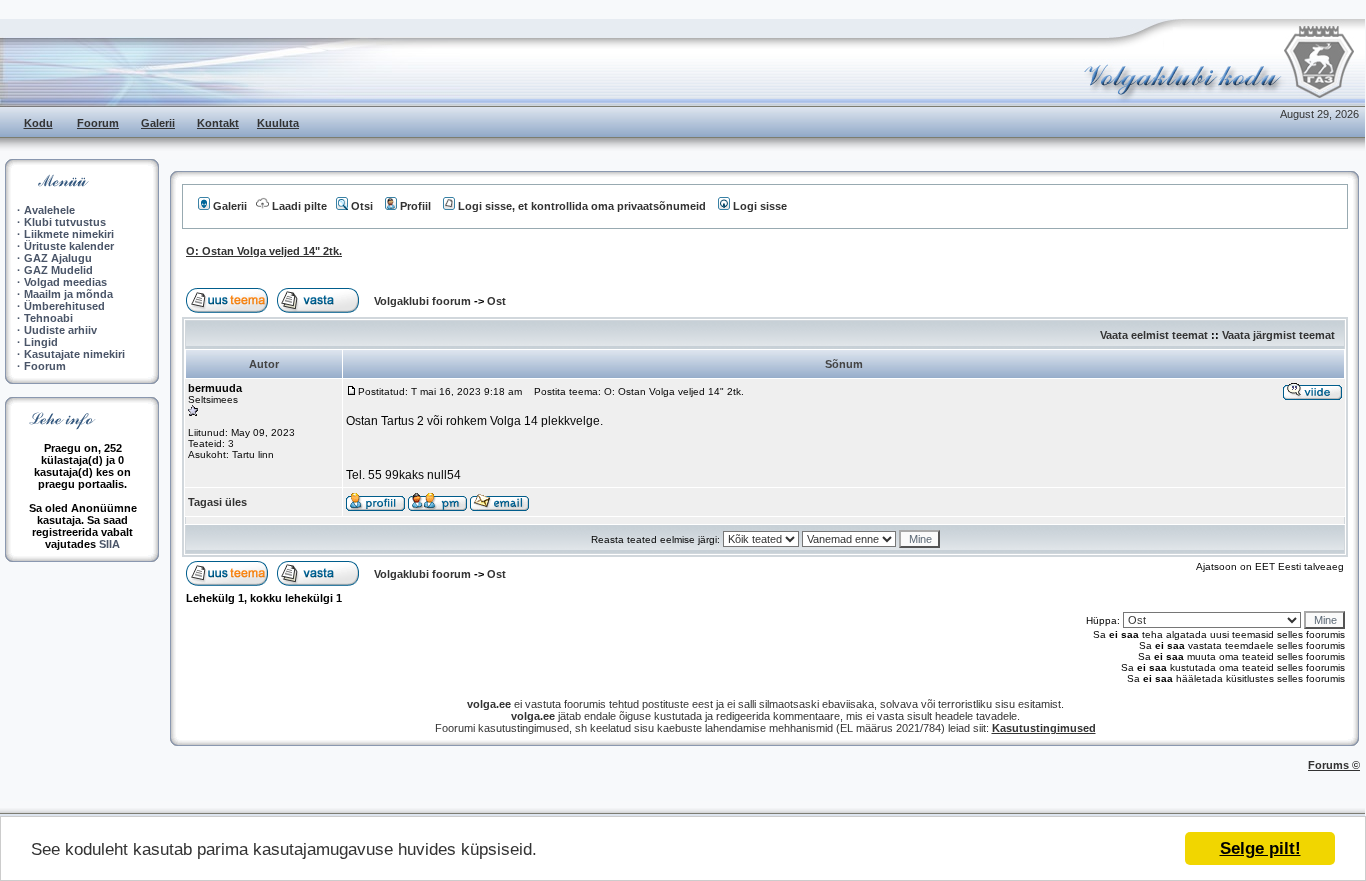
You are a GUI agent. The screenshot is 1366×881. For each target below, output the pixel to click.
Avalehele (49, 210)
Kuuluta (278, 123)
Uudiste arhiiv (60, 330)
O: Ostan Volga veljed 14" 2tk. (264, 251)
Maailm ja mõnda (68, 294)
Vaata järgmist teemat (1278, 335)
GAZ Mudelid (58, 270)
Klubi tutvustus (65, 222)
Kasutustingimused (1044, 728)
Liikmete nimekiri (69, 234)
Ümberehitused (64, 306)
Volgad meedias (65, 282)
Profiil (415, 206)
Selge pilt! (1260, 848)
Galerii (158, 123)
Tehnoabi (48, 318)
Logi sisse (760, 206)
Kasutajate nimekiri (74, 354)
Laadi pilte (299, 206)
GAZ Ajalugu (58, 258)
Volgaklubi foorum (424, 301)
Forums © (1334, 765)
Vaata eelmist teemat (1154, 335)
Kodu (38, 123)
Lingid (41, 342)
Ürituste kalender (69, 246)
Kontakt (218, 123)
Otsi (362, 206)
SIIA (109, 544)
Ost (496, 301)
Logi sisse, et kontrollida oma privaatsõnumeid (582, 206)
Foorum (98, 123)
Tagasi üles (217, 502)
